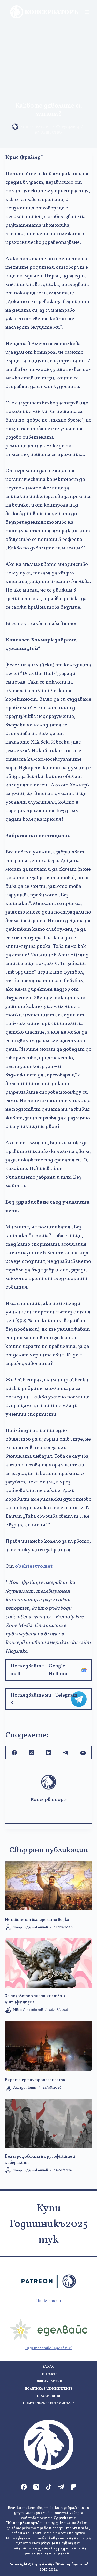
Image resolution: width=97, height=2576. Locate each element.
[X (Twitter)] (31, 1753)
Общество (51, 133)
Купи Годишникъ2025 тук (49, 2224)
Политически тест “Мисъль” (48, 2404)
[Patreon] (73, 2487)
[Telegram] (66, 1753)
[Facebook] (14, 1753)
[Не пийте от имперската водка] (49, 1886)
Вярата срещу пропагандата (35, 2080)
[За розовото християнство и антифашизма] (49, 1963)
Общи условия (49, 2382)
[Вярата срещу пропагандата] (49, 2046)
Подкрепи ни (49, 2301)
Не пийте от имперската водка (37, 1920)
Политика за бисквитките (49, 2389)
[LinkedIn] (49, 1753)
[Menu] (87, 12)
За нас (48, 2367)
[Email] (83, 1753)
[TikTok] (49, 2487)
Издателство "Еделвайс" (48, 2348)
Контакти (49, 2374)
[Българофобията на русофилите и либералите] (49, 2124)
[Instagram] (36, 2487)
